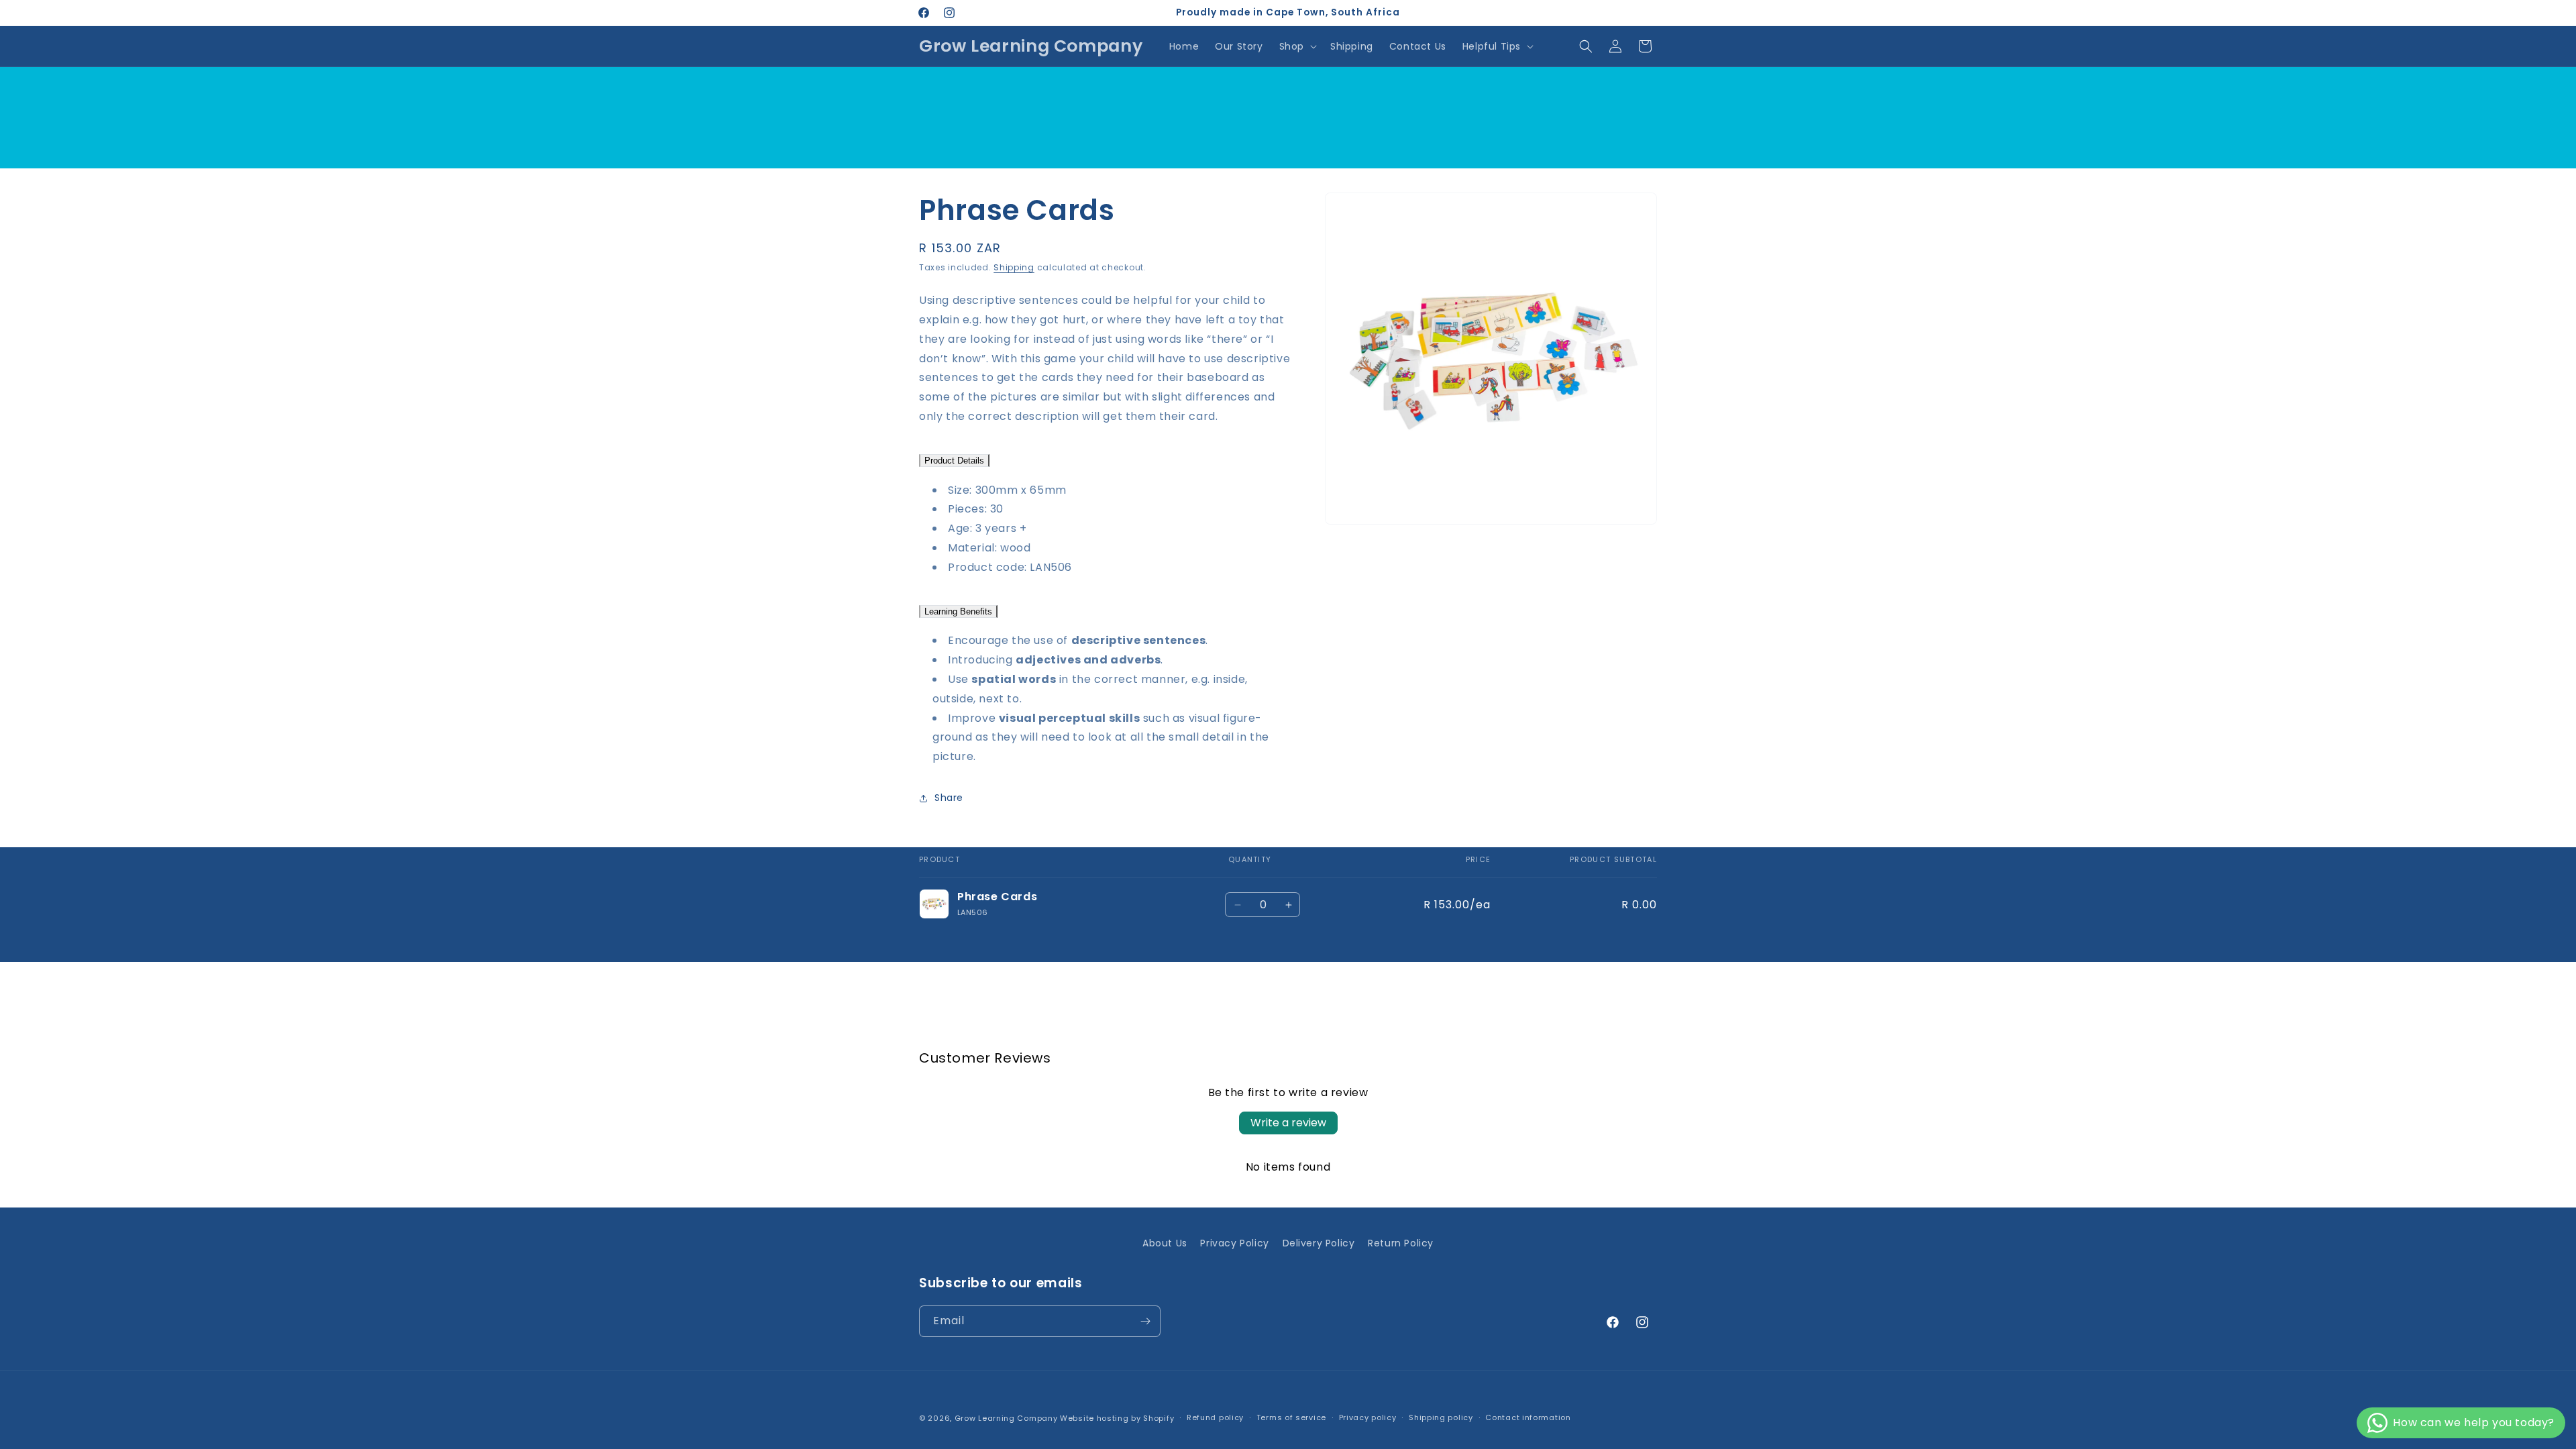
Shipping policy (1441, 1417)
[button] (1297, 46)
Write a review (1288, 1123)
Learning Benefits (958, 611)
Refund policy (1215, 1417)
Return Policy (1401, 1243)
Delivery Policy (1319, 1243)
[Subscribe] (1145, 1321)
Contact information (1528, 1417)
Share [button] (949, 798)
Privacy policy (1368, 1417)
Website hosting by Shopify (1117, 1418)
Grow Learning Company (1006, 1418)
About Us (1165, 1243)
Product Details (954, 461)
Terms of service (1291, 1417)
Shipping (1014, 267)
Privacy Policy (1234, 1243)
